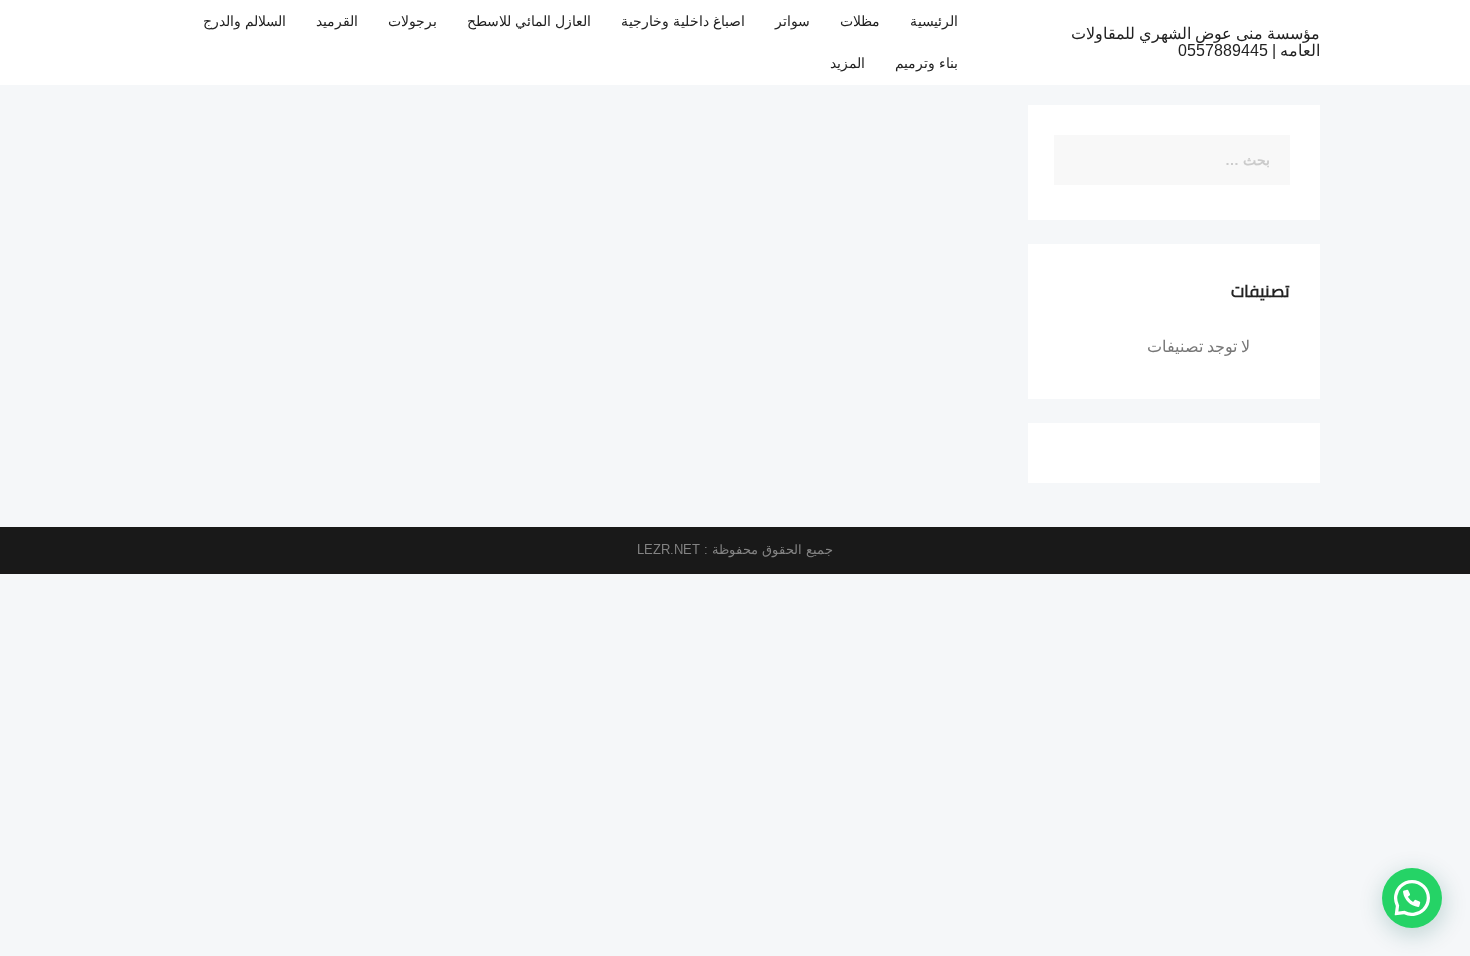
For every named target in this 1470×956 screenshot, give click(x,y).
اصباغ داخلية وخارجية (683, 21)
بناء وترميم (926, 63)
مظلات (860, 21)
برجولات (412, 21)
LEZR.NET (668, 549)
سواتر (792, 21)
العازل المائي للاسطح (529, 21)
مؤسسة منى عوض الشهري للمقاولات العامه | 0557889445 (1195, 42)
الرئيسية (934, 21)
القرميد (337, 21)
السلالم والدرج (244, 21)
